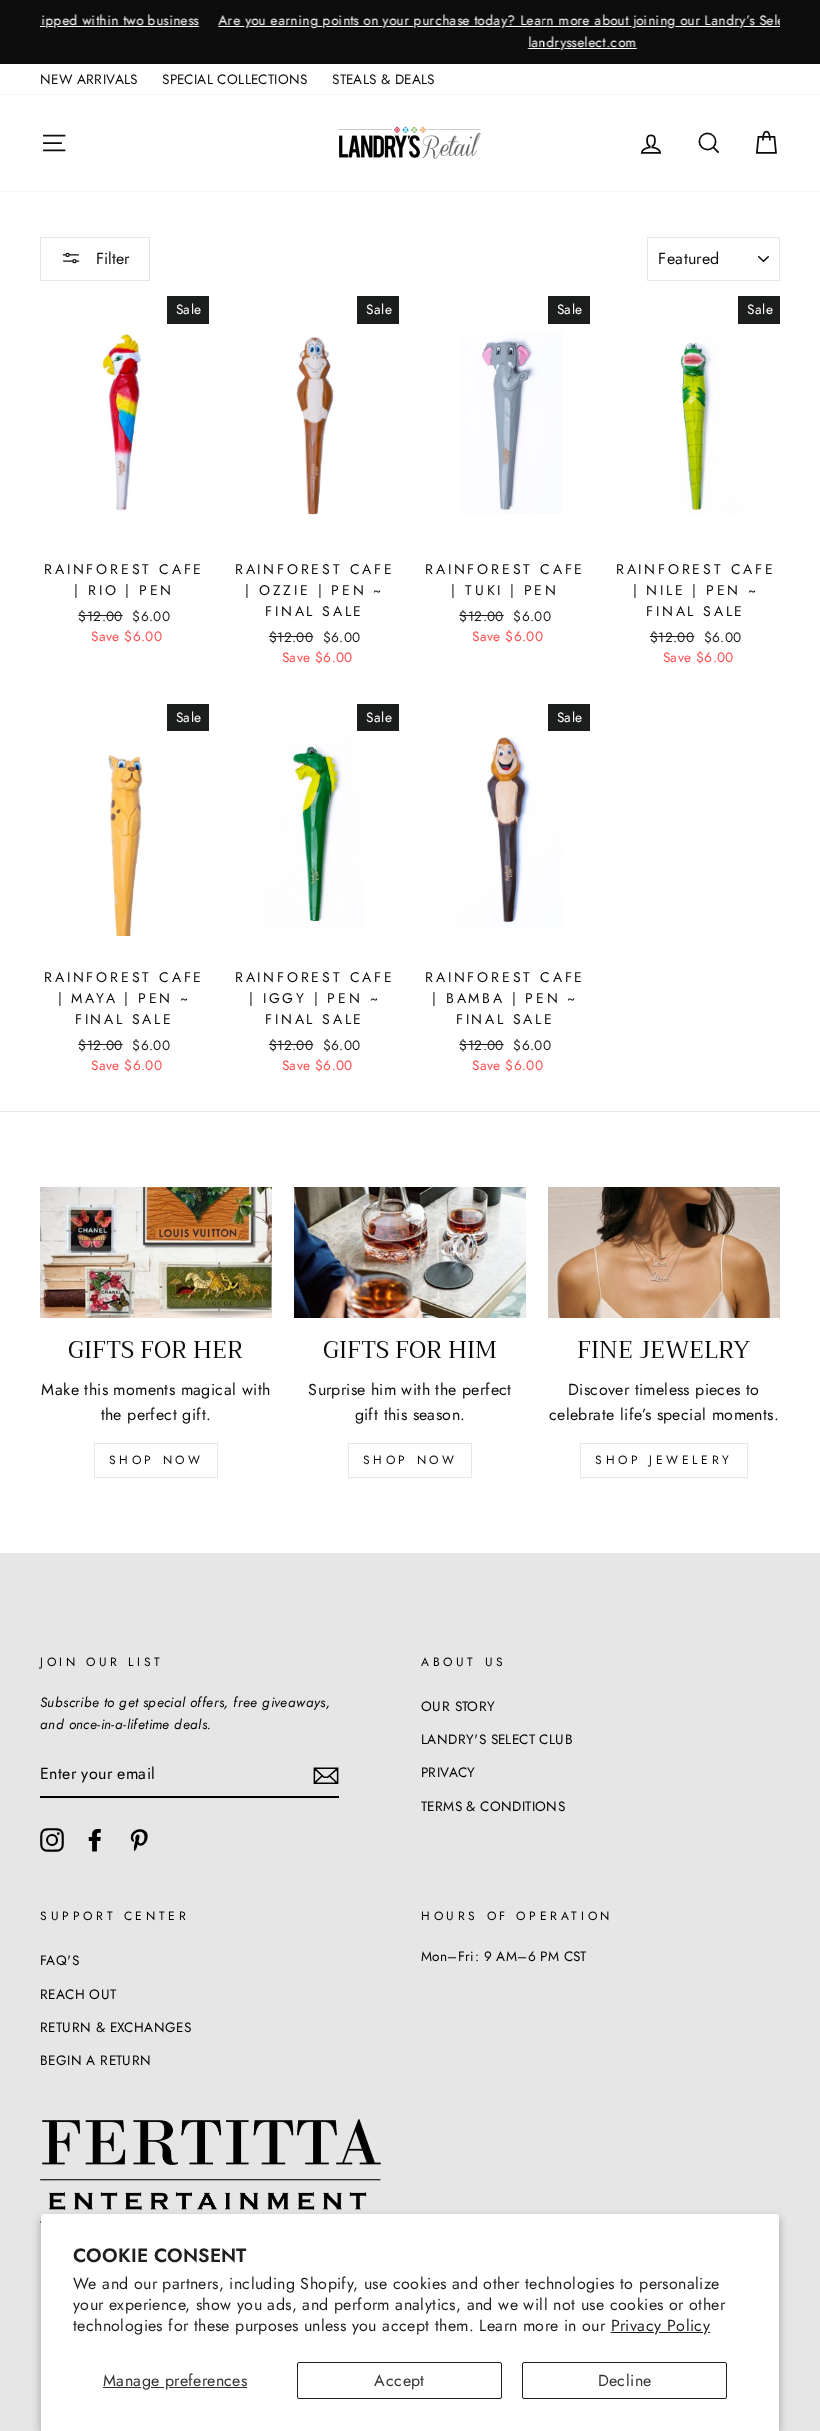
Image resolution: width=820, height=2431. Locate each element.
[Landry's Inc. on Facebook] (95, 1840)
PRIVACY (448, 1772)
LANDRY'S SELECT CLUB (497, 1739)
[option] (410, 32)
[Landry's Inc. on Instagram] (52, 1840)
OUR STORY (458, 1706)
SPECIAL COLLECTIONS (235, 79)
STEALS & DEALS (383, 79)
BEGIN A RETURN (96, 2060)
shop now (156, 1460)
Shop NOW (410, 1460)
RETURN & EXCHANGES (115, 2027)
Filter (110, 258)
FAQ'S (59, 1960)
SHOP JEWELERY (664, 1460)
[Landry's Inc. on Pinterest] (139, 1840)
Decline (625, 2380)
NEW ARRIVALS (89, 79)
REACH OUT (78, 1994)
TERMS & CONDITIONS (493, 1806)
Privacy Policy (661, 2325)
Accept (399, 2380)
